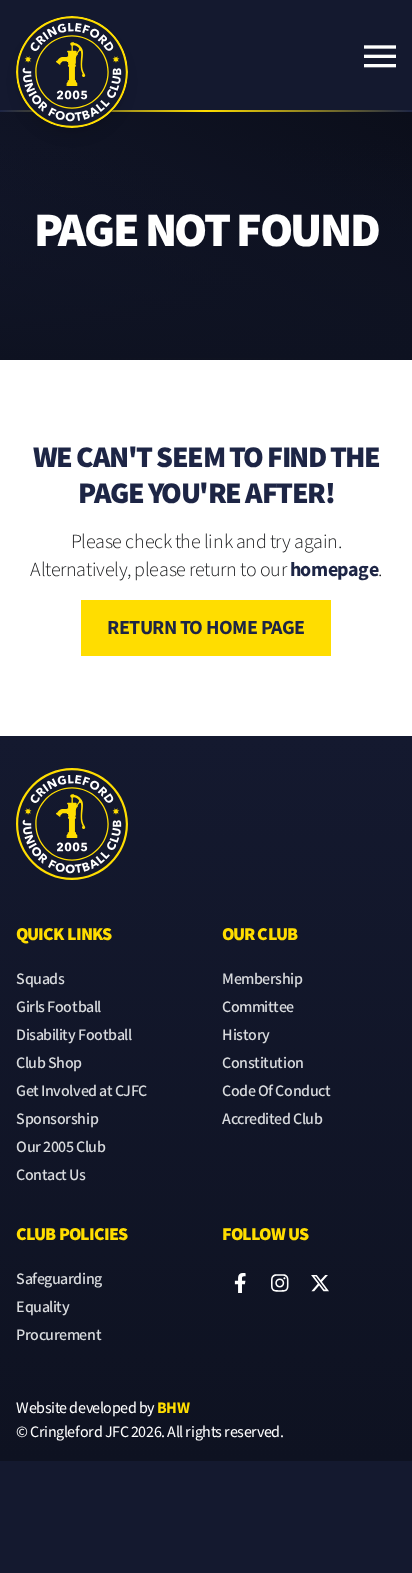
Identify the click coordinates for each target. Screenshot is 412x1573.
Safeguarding (59, 1279)
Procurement (58, 1335)
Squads (40, 979)
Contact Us (51, 1175)
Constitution (263, 1063)
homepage (334, 570)
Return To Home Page (206, 628)
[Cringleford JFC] (72, 56)
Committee (258, 1007)
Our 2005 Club (60, 1147)
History (246, 1035)
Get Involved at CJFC (81, 1091)
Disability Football (73, 1035)
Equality (42, 1307)
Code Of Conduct (276, 1091)
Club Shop (49, 1063)
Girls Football (58, 1007)
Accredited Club (272, 1119)
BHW (173, 1408)
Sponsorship (57, 1119)
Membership (262, 979)
